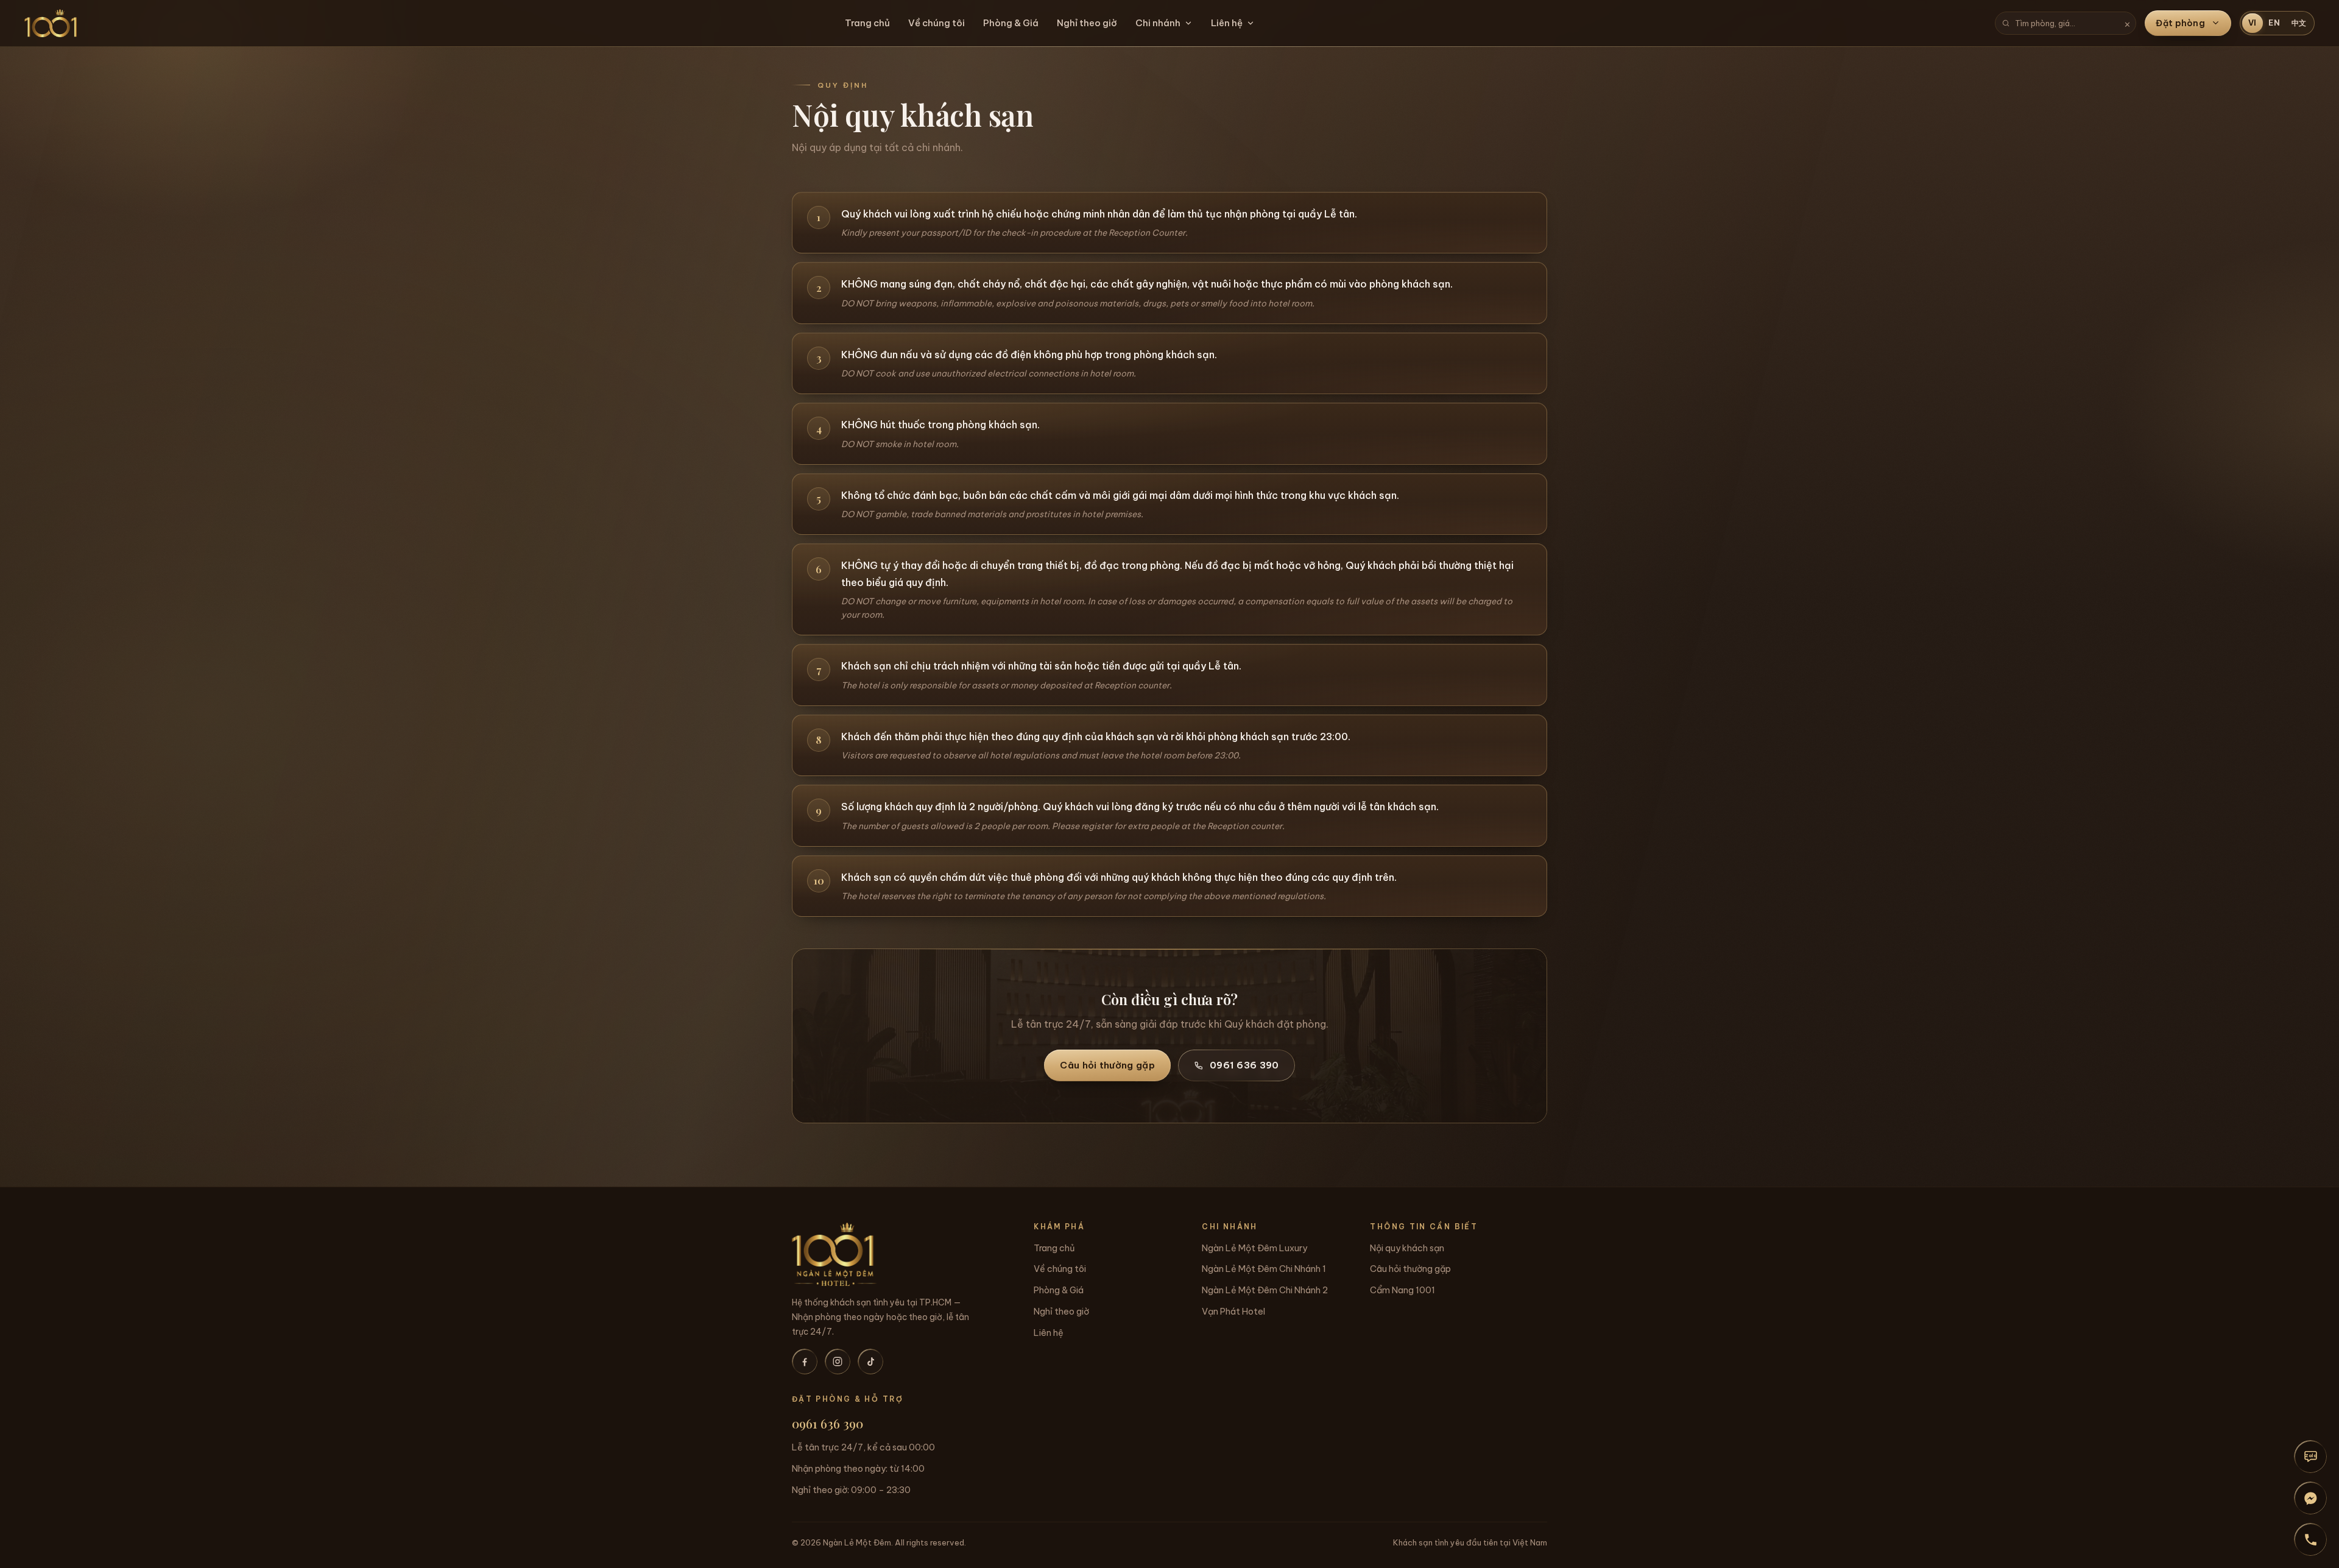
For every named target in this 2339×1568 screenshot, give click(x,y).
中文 (2299, 23)
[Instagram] (838, 1361)
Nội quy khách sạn (1407, 1248)
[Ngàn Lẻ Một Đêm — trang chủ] (51, 23)
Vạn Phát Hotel (1233, 1312)
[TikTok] (870, 1361)
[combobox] (2066, 23)
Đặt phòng (2180, 23)
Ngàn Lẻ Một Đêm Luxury (1254, 1248)
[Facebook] (805, 1361)
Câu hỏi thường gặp (1107, 1065)
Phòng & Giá (1011, 23)
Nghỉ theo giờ (1087, 23)
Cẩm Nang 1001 (1402, 1290)
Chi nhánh (1158, 23)
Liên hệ (1227, 23)
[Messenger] (2310, 1498)
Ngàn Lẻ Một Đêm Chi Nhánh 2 (1265, 1290)
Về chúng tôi (937, 23)
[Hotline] (2310, 1539)
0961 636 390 (1244, 1065)
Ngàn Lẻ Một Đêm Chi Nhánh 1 (1264, 1269)
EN (2274, 23)
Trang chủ (867, 23)
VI (2253, 23)
